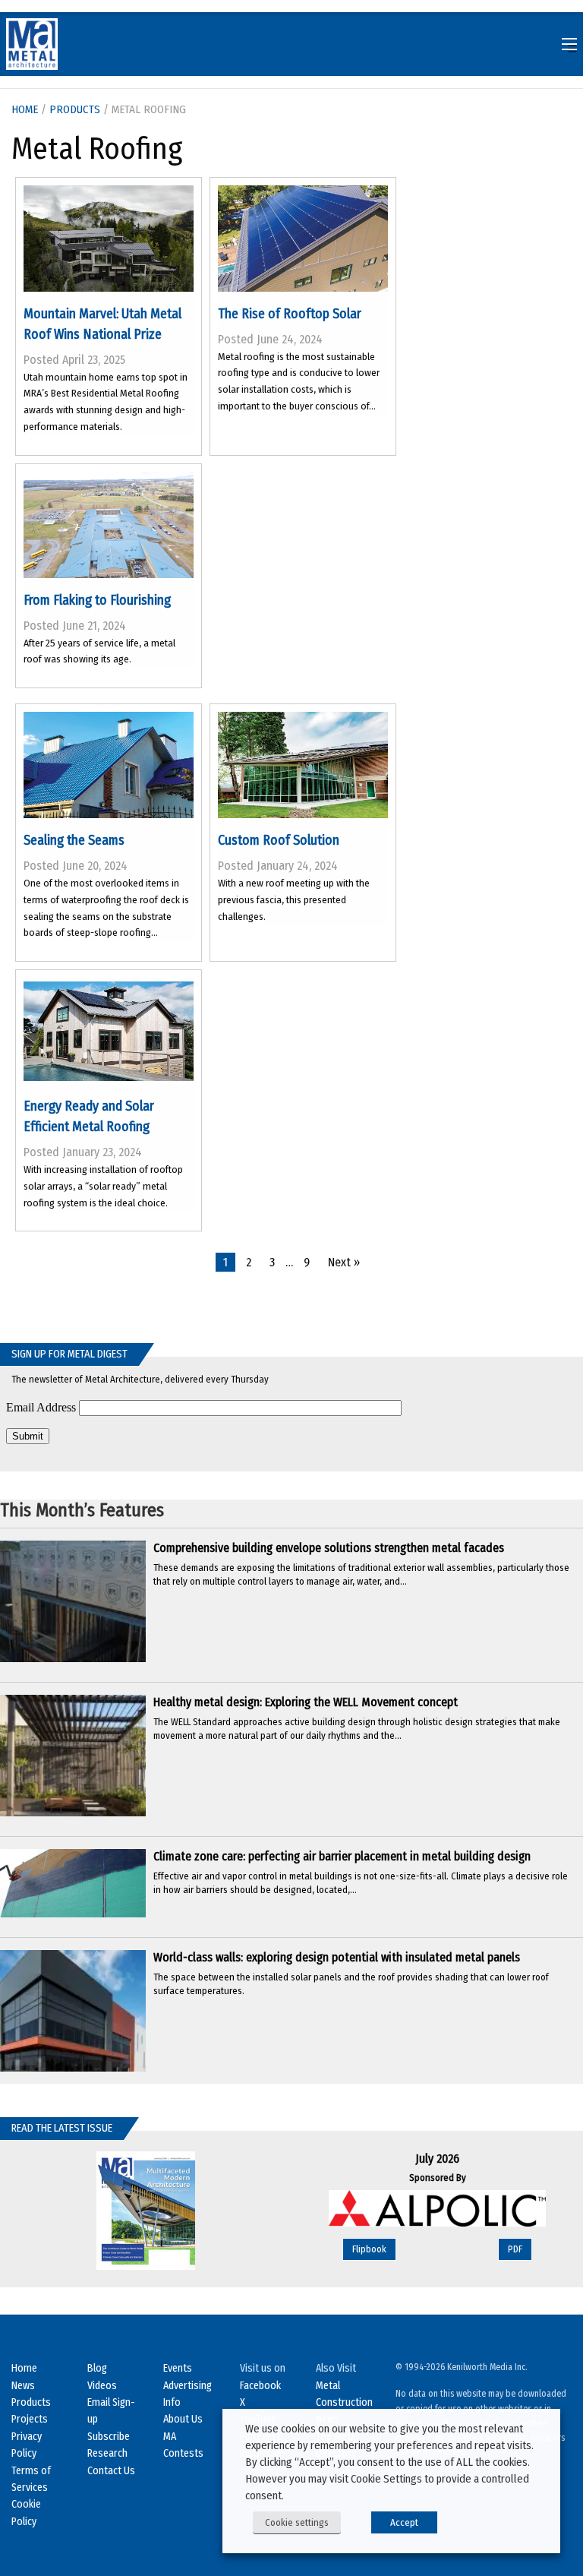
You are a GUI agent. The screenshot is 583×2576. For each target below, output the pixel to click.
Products (75, 109)
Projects (30, 2419)
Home (24, 2368)
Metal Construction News (344, 2403)
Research (107, 2453)
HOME (25, 109)
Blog (97, 2368)
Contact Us (111, 2471)
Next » (344, 1262)
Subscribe (109, 2437)
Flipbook (369, 2249)
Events (178, 2368)
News (23, 2386)
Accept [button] (404, 2522)
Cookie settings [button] (297, 2522)
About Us (183, 2419)
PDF (515, 2249)
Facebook (260, 2386)
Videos (102, 2386)
